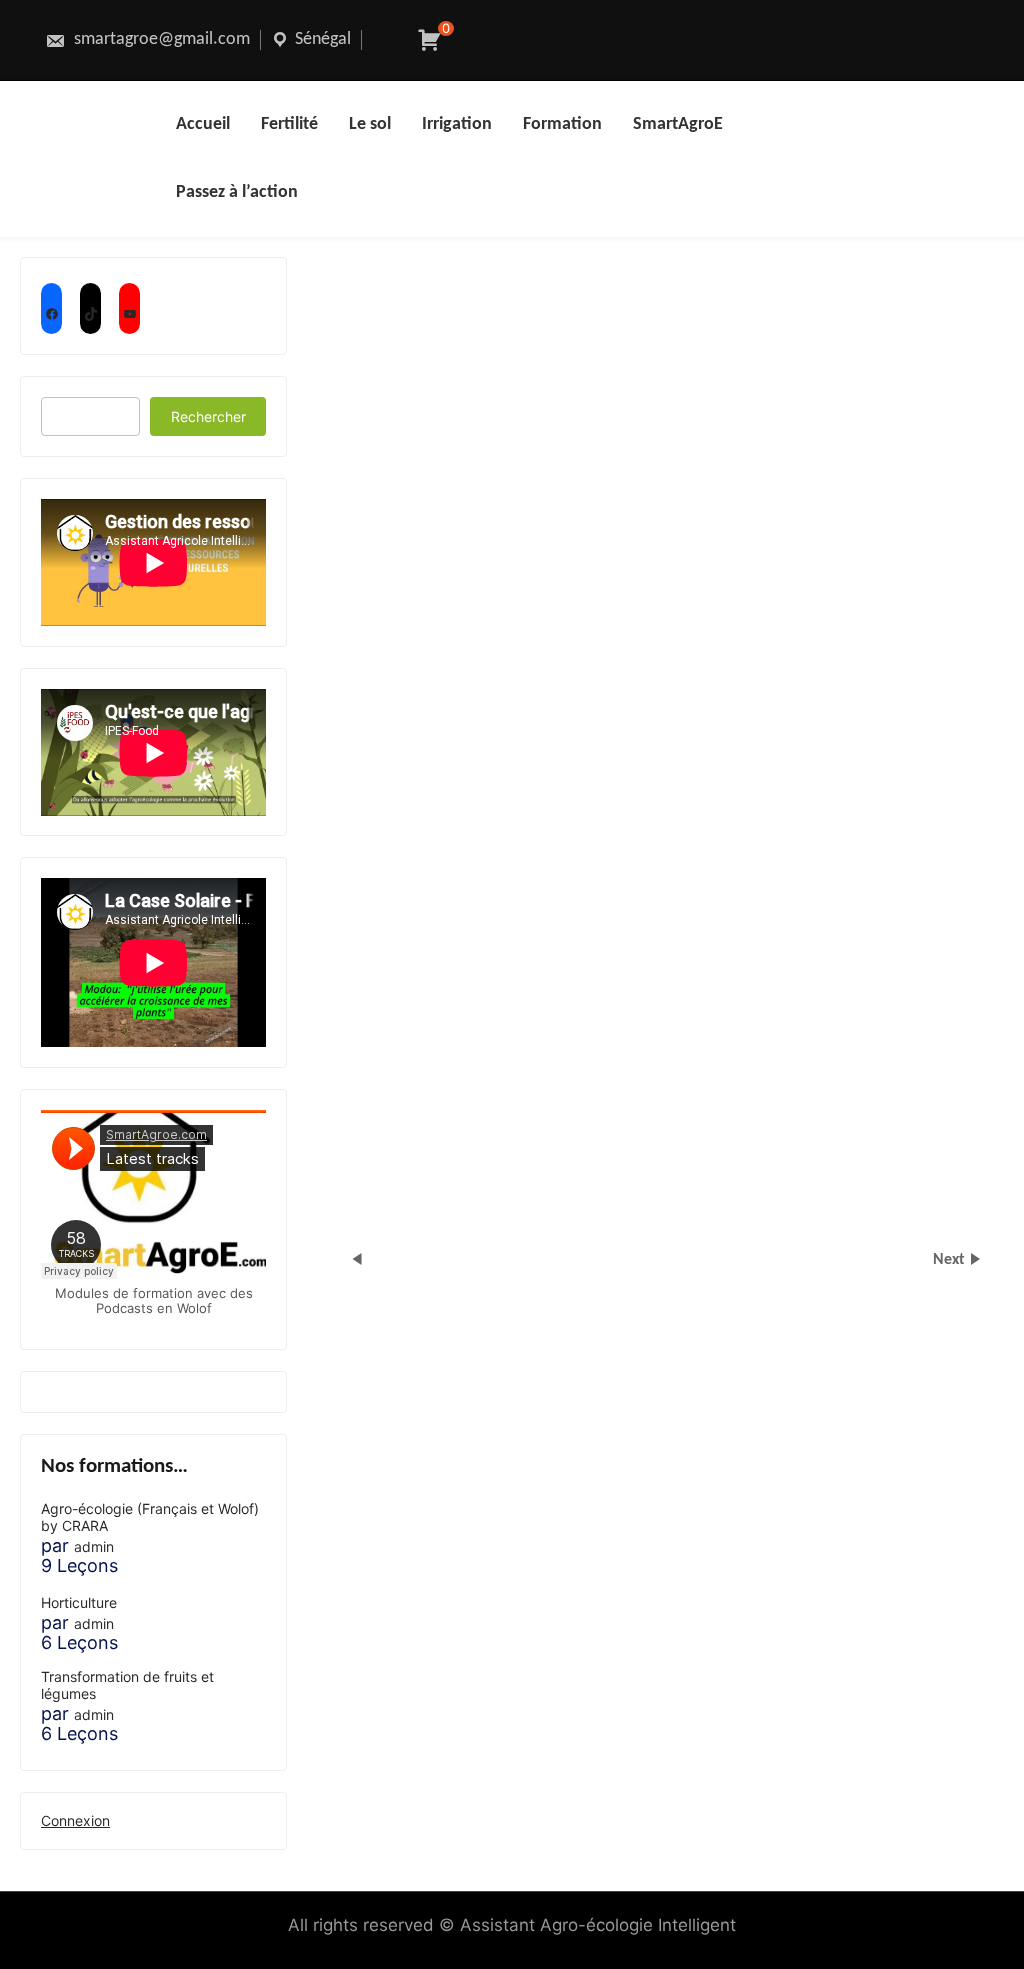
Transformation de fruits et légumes (127, 1685)
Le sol (370, 124)
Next (951, 1260)
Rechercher (208, 416)
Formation (562, 124)
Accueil (203, 124)
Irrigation (457, 124)
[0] (429, 40)
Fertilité (289, 124)
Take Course (500, 643)
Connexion (75, 1820)
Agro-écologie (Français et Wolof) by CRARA (150, 1517)
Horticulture (79, 1603)
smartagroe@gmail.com (160, 39)
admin (94, 1547)
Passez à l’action (237, 192)
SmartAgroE (678, 124)
